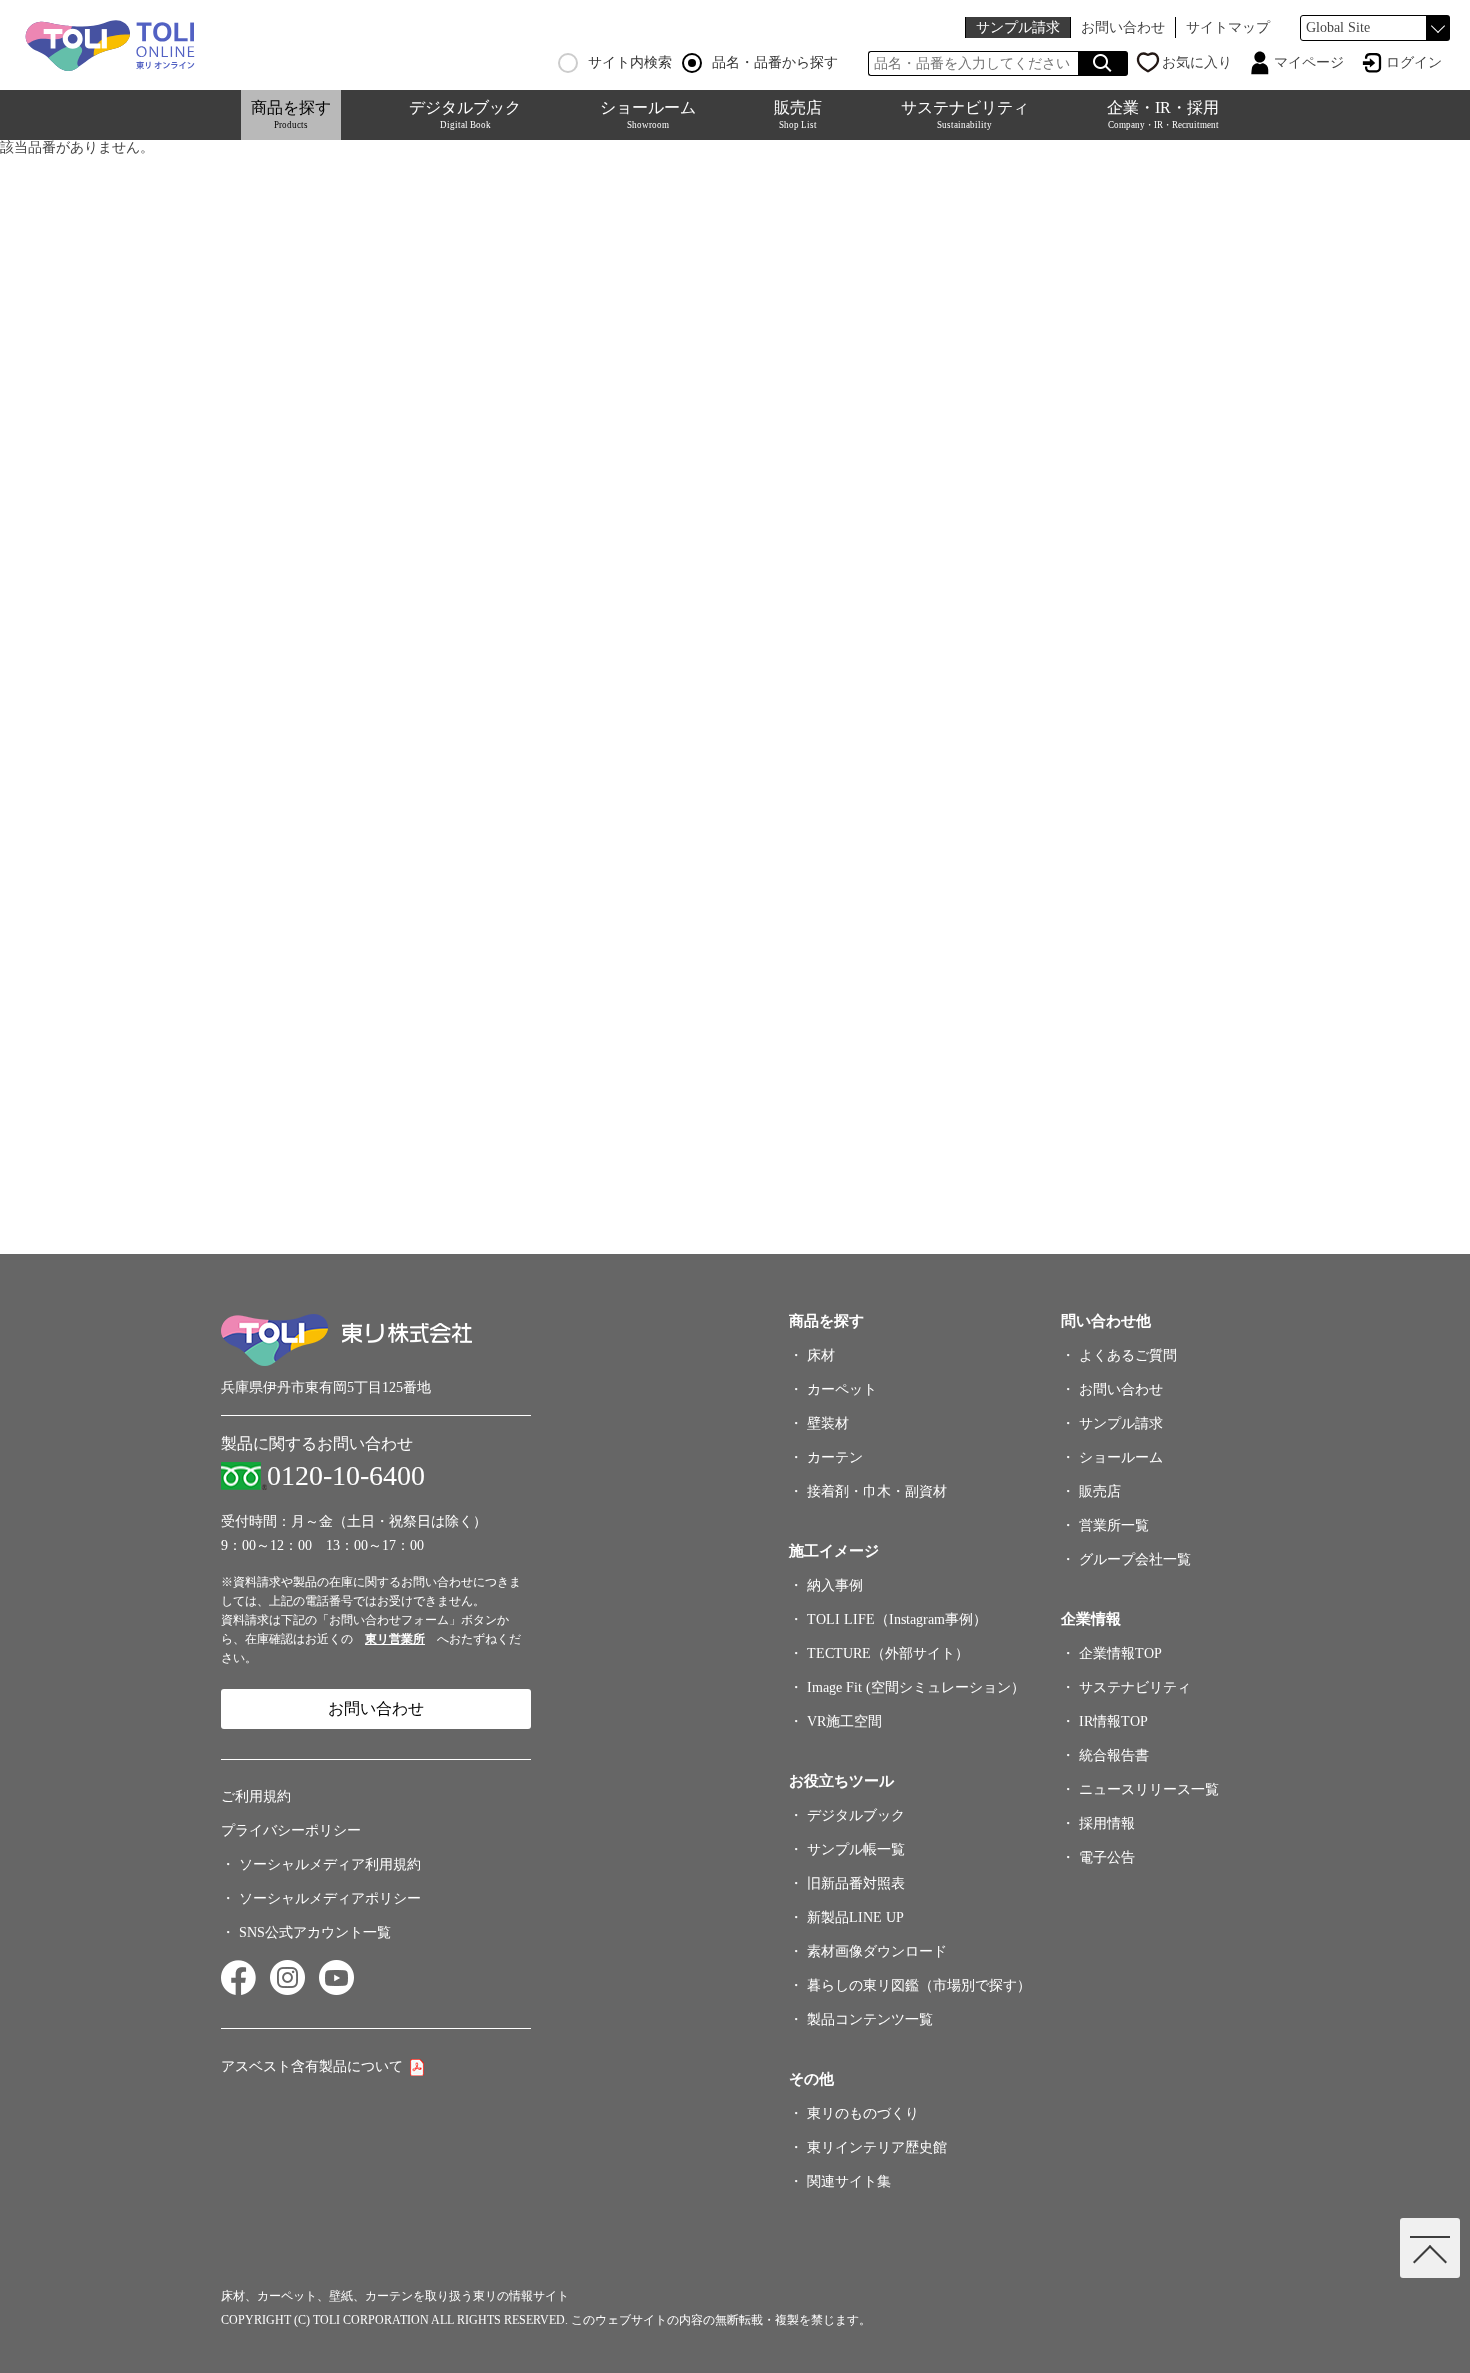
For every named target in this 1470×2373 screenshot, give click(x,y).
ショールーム (648, 114)
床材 (821, 1355)
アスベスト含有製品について (312, 2066)
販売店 (798, 114)
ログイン (1414, 62)
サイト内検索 (630, 63)
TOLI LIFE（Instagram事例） (897, 1619)
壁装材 (828, 1423)
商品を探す (291, 114)
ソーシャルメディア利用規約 (330, 1864)
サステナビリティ (965, 114)
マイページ (1309, 62)
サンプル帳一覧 (856, 1849)
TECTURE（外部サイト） (888, 1653)
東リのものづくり (863, 2113)
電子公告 (1107, 1857)
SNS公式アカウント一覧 (315, 1932)
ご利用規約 (256, 1796)
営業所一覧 (1114, 1525)
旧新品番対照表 (856, 1883)
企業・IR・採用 (1163, 114)
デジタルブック (465, 114)
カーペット (842, 1389)
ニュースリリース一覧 (1149, 1789)
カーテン (835, 1457)
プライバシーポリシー (291, 1830)
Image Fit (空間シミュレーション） (916, 1687)
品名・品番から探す (775, 63)
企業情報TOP (1120, 1653)
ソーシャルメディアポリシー (330, 1898)
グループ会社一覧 (1135, 1559)
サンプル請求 (1018, 27)
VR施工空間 (844, 1721)
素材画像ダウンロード (877, 1951)
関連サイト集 (849, 2181)
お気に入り (1197, 62)
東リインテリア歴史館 (877, 2147)
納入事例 (835, 1585)
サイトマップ (1228, 27)
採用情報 (1107, 1823)
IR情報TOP (1113, 1721)
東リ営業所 (395, 1639)
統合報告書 (1114, 1755)
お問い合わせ (1123, 27)
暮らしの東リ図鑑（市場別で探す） (919, 1985)
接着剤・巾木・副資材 (877, 1491)
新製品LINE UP (855, 1917)
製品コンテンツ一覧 (870, 2019)
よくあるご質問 (1128, 1355)
